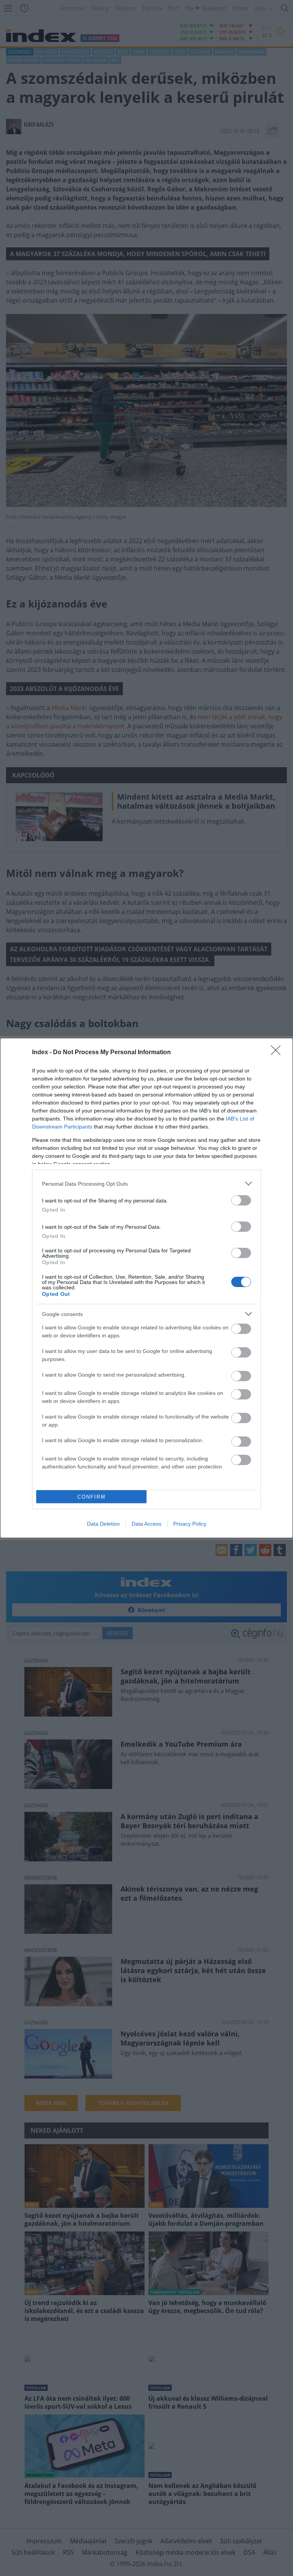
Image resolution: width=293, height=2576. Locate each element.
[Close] (278, 1053)
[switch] (241, 1200)
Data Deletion (103, 1524)
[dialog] (146, 1288)
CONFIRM (92, 1497)
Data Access (146, 1524)
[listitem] (146, 1184)
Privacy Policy (190, 1524)
